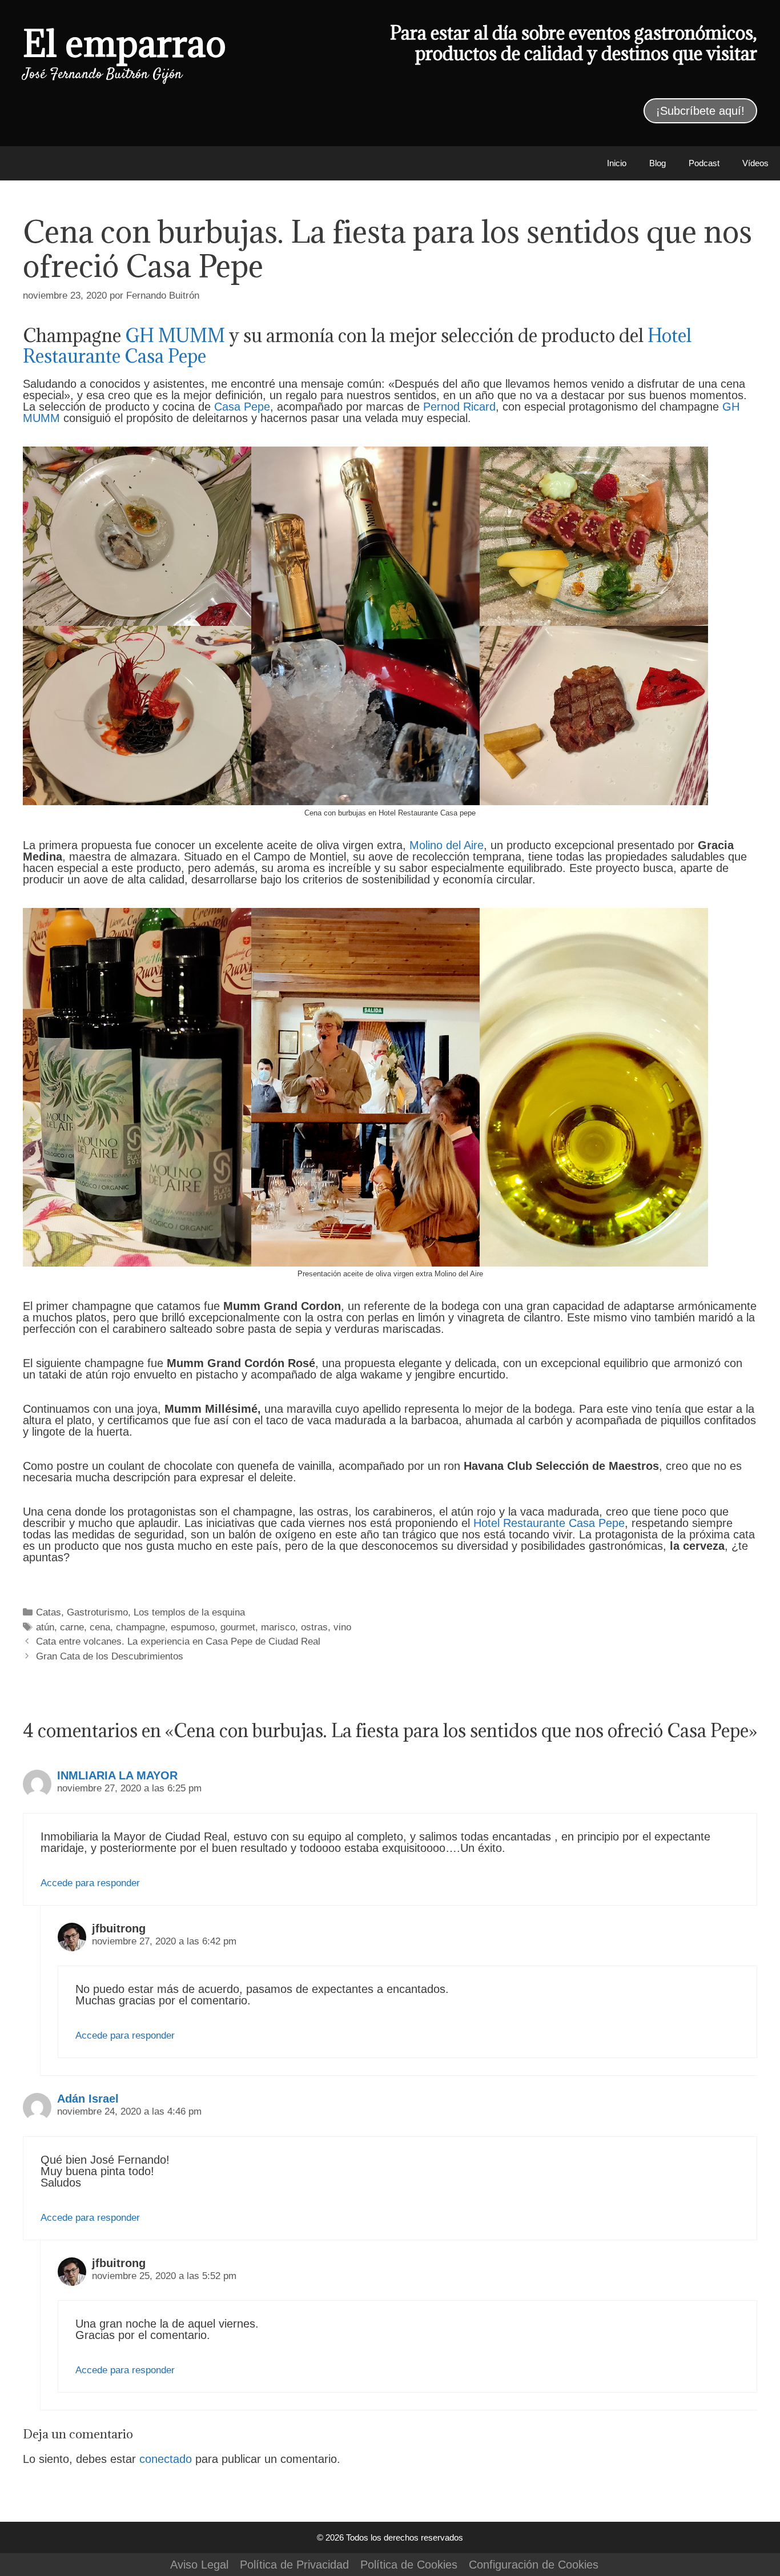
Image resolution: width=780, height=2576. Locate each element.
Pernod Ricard (459, 407)
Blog (658, 163)
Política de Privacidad (294, 2565)
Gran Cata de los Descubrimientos (110, 1656)
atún (45, 1627)
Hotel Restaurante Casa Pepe (549, 1523)
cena (100, 1627)
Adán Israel (88, 2099)
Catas (49, 1612)
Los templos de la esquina (189, 1612)
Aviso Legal (199, 2565)
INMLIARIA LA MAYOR (117, 1775)
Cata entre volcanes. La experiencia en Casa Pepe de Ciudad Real (178, 1641)
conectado (166, 2459)
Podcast (704, 163)
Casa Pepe (242, 407)
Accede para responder (90, 1883)
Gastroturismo (97, 1612)
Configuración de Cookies (534, 2565)
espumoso (193, 1627)
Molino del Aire (447, 845)
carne (72, 1627)
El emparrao (124, 43)
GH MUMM (175, 335)
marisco (278, 1627)
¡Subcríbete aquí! (700, 111)
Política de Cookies (409, 2565)
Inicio (617, 163)
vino (342, 1627)
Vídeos (755, 163)
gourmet (238, 1627)
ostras (314, 1627)
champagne (140, 1627)
